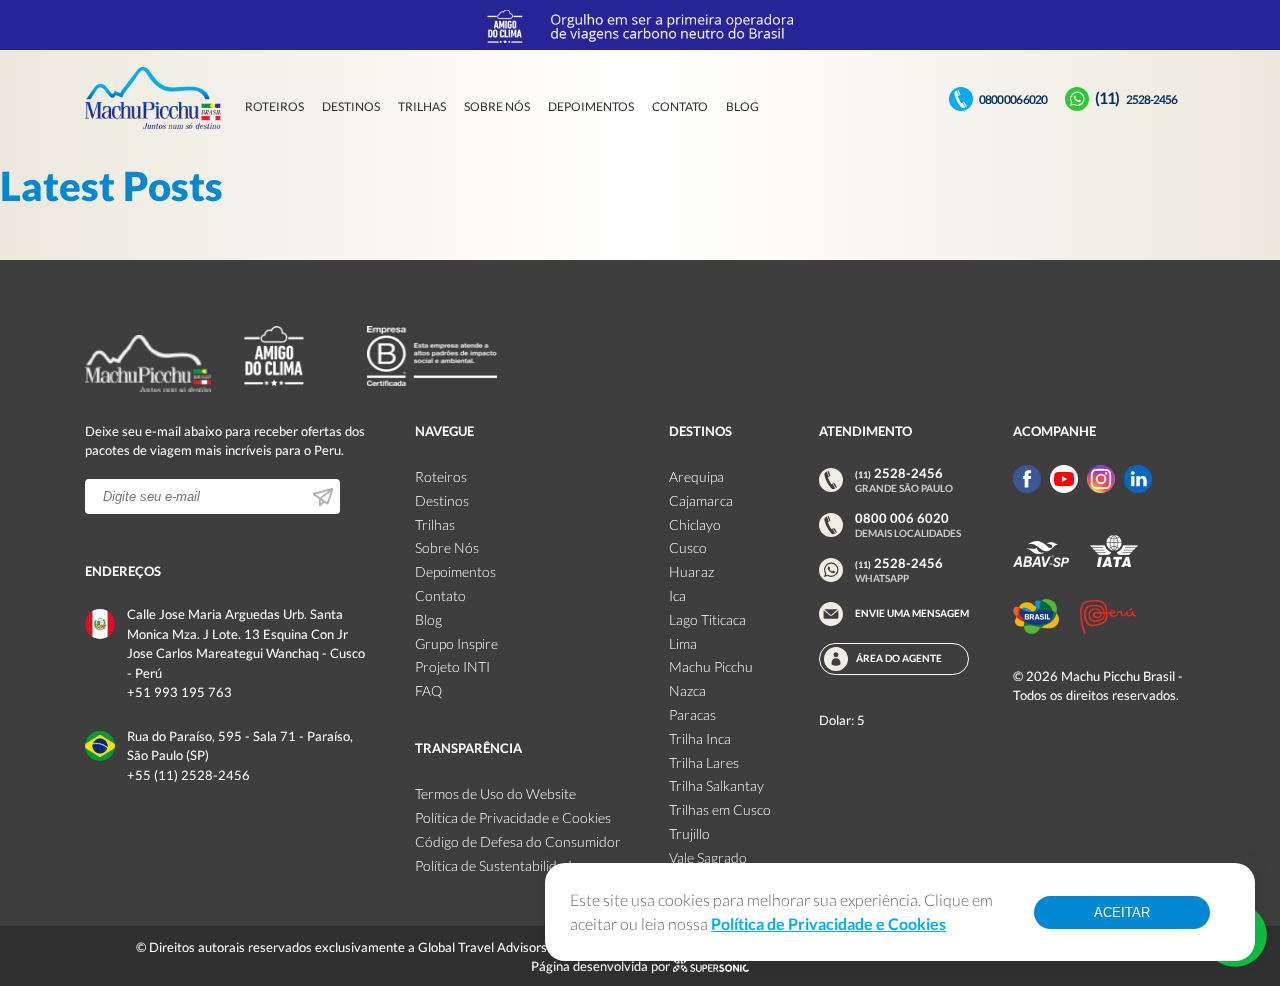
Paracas (692, 714)
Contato (680, 106)
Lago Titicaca (707, 619)
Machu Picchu (711, 666)
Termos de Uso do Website (495, 793)
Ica (677, 595)
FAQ (428, 690)
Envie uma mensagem (912, 613)
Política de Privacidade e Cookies (513, 817)
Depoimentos (591, 106)
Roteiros (274, 106)
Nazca (687, 690)
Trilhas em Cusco (720, 809)
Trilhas (422, 106)
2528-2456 (1136, 99)
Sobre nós (497, 106)
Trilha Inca (700, 738)
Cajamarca (701, 500)
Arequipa (696, 476)
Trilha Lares (704, 762)
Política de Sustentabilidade (497, 865)
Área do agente (899, 658)
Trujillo (689, 833)
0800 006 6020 (1013, 99)
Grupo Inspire (456, 643)
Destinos (351, 106)
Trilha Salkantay (716, 785)
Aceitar (1122, 912)
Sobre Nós (447, 547)
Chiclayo (695, 524)
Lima (683, 643)
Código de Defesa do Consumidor (518, 841)
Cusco (688, 547)
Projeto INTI (452, 666)
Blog (742, 106)
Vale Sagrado (708, 857)
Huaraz (691, 571)
